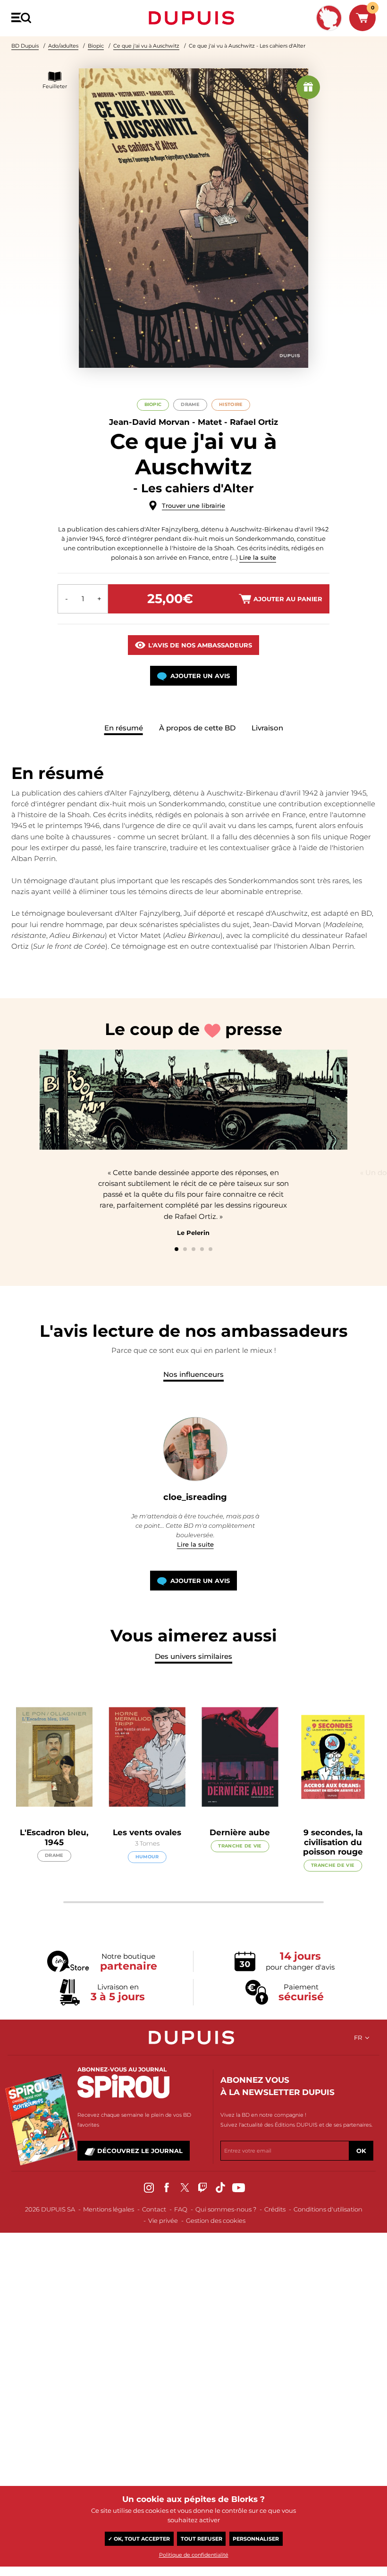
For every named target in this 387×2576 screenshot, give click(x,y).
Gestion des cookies (216, 2220)
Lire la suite (258, 557)
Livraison (267, 728)
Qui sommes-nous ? (226, 2209)
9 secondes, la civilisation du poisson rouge (333, 1842)
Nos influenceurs (193, 1374)
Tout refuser (202, 2539)
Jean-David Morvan (149, 422)
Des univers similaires (193, 1656)
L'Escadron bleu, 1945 (54, 1837)
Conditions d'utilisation (328, 2209)
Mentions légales (109, 2209)
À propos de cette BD (197, 728)
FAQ (181, 2209)
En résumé (124, 728)
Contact (154, 2209)
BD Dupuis (25, 46)
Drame (190, 404)
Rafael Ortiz (254, 422)
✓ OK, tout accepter (139, 2539)
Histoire (231, 404)
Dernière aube (240, 1832)
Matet (210, 422)
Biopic (96, 46)
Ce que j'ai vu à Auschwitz (146, 46)
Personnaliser (256, 2539)
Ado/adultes (63, 46)
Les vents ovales (147, 1832)
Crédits (275, 2209)
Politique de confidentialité (194, 2555)
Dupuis (193, 18)
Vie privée (163, 2220)
